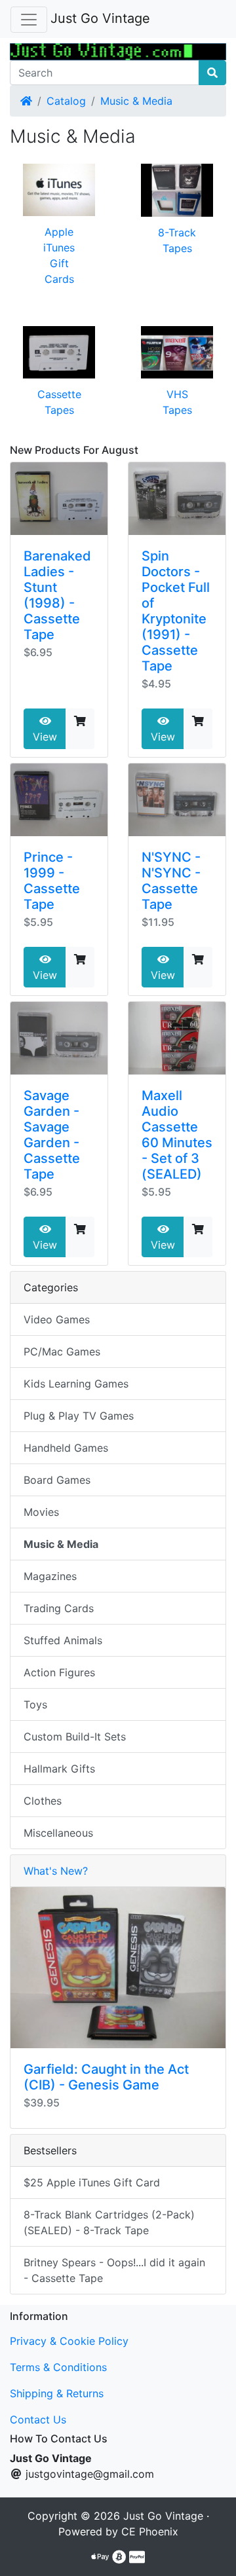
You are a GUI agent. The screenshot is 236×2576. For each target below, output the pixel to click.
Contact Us (38, 2420)
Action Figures (59, 1672)
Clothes (43, 1801)
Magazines (50, 1576)
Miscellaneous (58, 1833)
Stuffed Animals (63, 1640)
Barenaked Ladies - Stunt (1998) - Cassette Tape (57, 595)
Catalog (66, 101)
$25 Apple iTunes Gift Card (92, 2182)
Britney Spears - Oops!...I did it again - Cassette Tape (114, 2270)
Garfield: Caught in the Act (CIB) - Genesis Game (106, 2077)
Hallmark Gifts (59, 1769)
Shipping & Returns (57, 2393)
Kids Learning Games (76, 1384)
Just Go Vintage (100, 18)
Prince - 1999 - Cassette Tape (52, 881)
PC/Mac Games (62, 1352)
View (45, 737)
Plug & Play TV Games (79, 1416)
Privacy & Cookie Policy (69, 2341)
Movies (41, 1512)
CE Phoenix (150, 2531)
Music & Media (136, 101)
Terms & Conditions (58, 2367)
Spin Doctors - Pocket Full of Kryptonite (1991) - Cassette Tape (176, 611)
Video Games (57, 1319)
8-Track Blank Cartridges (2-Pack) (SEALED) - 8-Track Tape (109, 2222)
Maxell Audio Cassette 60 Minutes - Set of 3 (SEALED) (177, 1135)
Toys (35, 1704)
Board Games (57, 1480)
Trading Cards (59, 1608)
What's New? (56, 1871)
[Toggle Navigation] (29, 20)
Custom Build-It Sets (75, 1737)
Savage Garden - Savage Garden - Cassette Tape (52, 1135)
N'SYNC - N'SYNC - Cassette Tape (171, 881)
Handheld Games (66, 1448)
